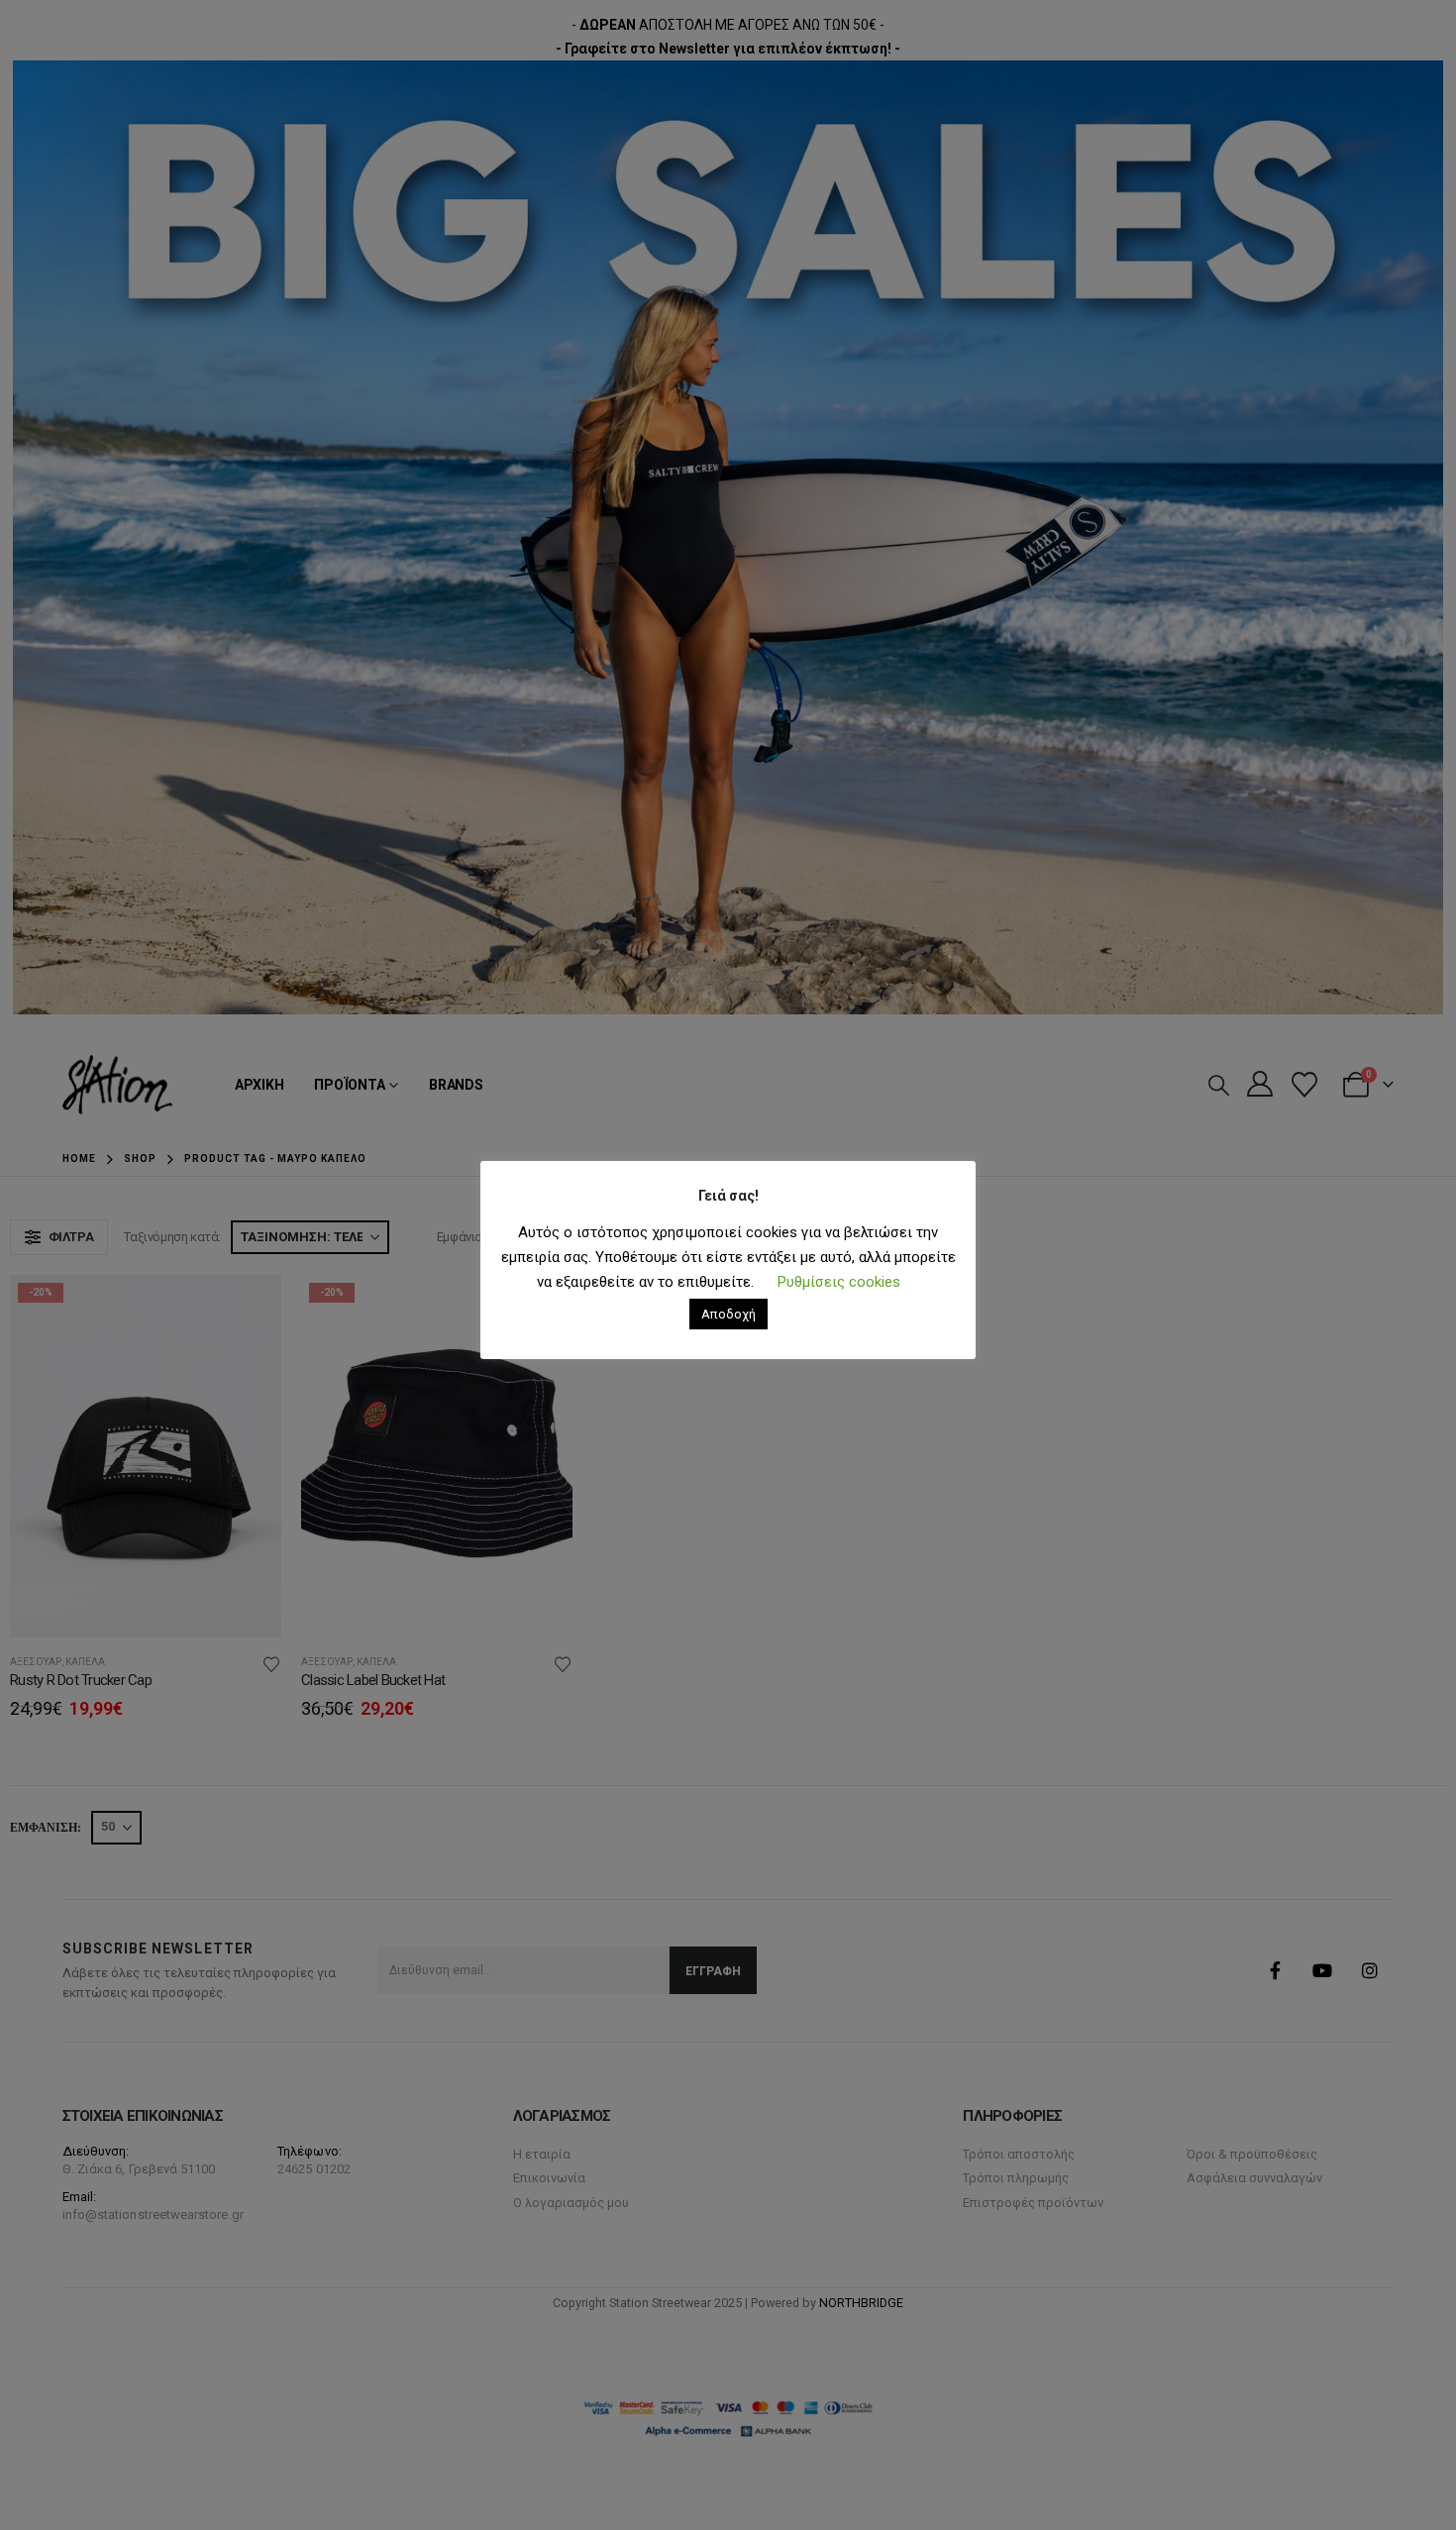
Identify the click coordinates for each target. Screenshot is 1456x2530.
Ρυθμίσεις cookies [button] (839, 1282)
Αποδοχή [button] (728, 1314)
